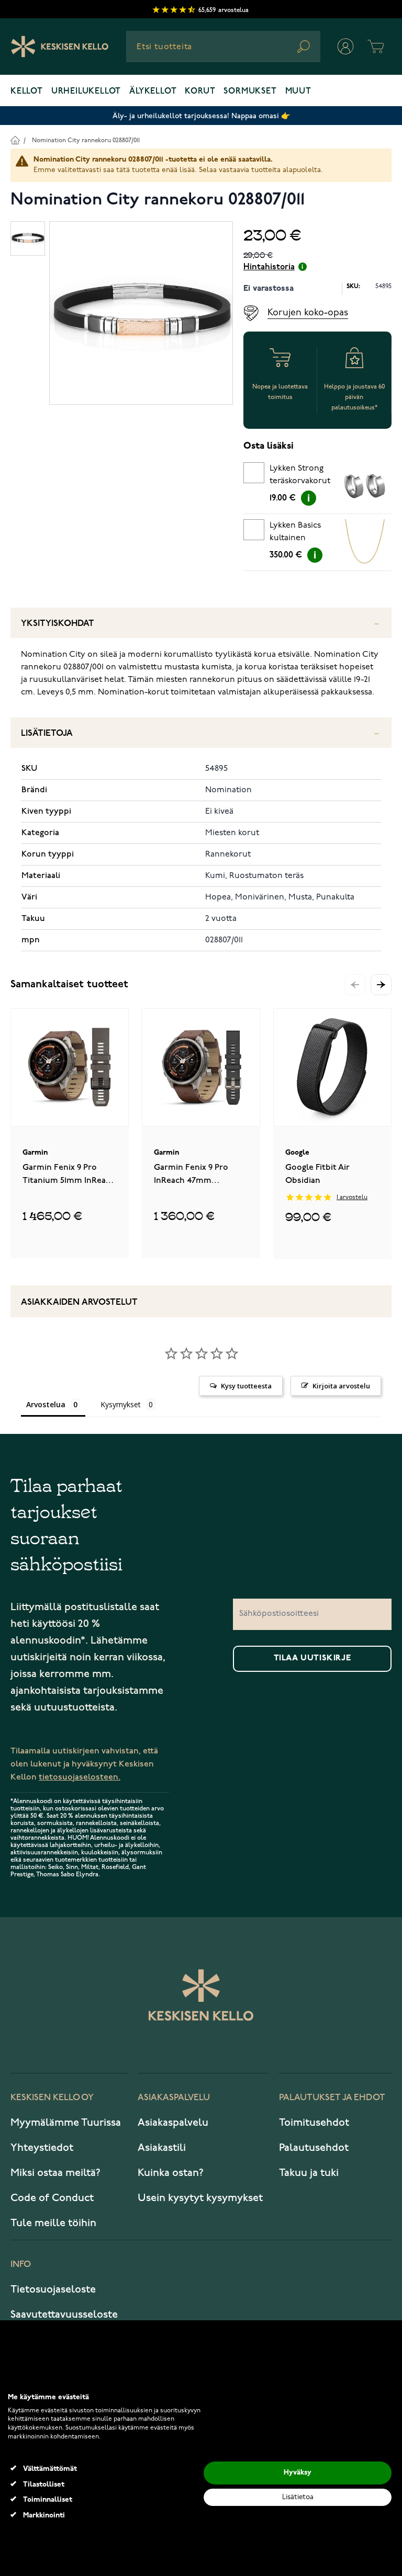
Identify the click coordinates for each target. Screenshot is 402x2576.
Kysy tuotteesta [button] (246, 1386)
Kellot (27, 92)
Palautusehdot (314, 2148)
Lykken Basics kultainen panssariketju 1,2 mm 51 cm (300, 533)
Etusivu (15, 140)
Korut (200, 92)
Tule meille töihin (53, 2223)
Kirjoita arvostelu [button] (341, 1386)
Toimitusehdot (314, 2123)
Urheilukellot (86, 92)
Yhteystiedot (42, 2148)
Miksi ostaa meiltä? (55, 2173)
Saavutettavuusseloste (64, 2315)
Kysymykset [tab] (121, 1404)
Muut (298, 92)
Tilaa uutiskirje (312, 1658)
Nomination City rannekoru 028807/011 (86, 140)
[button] (381, 985)
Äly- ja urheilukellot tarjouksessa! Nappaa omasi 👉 (201, 116)
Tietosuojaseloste (53, 2289)
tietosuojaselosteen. (80, 1777)
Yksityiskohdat (58, 624)
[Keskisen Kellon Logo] (60, 47)
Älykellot (153, 92)
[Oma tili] (345, 47)
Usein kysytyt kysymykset (200, 2198)
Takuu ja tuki (309, 2173)
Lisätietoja (47, 733)
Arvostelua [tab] (46, 1404)
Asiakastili (162, 2148)
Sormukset (250, 92)
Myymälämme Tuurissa (66, 2123)
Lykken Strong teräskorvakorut (300, 475)
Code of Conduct (52, 2198)
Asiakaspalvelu (173, 2123)
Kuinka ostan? (171, 2173)
